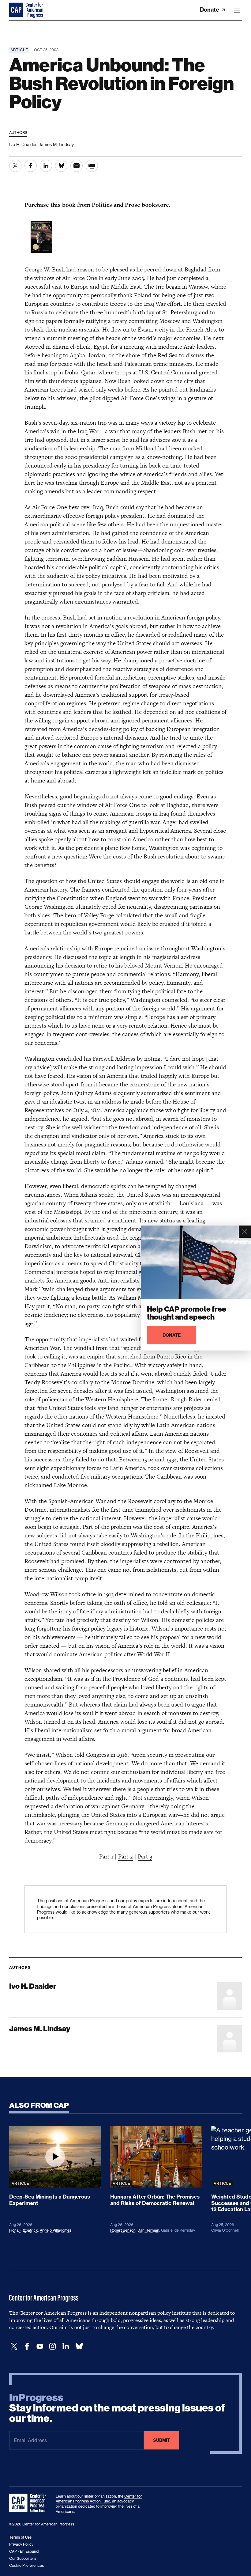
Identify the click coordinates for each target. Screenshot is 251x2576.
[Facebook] (27, 2346)
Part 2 (125, 1856)
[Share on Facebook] (31, 166)
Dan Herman (148, 2230)
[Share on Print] (92, 166)
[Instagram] (53, 2346)
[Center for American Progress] (17, 10)
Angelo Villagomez (56, 2230)
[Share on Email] (77, 166)
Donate (210, 10)
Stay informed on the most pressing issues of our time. (117, 2408)
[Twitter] (14, 2346)
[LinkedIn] (66, 2346)
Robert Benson (123, 2230)
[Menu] (237, 10)
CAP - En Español (24, 2551)
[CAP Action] (29, 2503)
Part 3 (145, 1856)
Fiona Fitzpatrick (24, 2230)
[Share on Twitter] (15, 166)
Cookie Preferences (26, 2565)
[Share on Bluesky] (61, 166)
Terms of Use (20, 2537)
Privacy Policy (21, 2544)
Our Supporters (23, 2558)
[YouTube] (40, 2346)
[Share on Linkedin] (46, 166)
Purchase (37, 205)
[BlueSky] (79, 2346)
